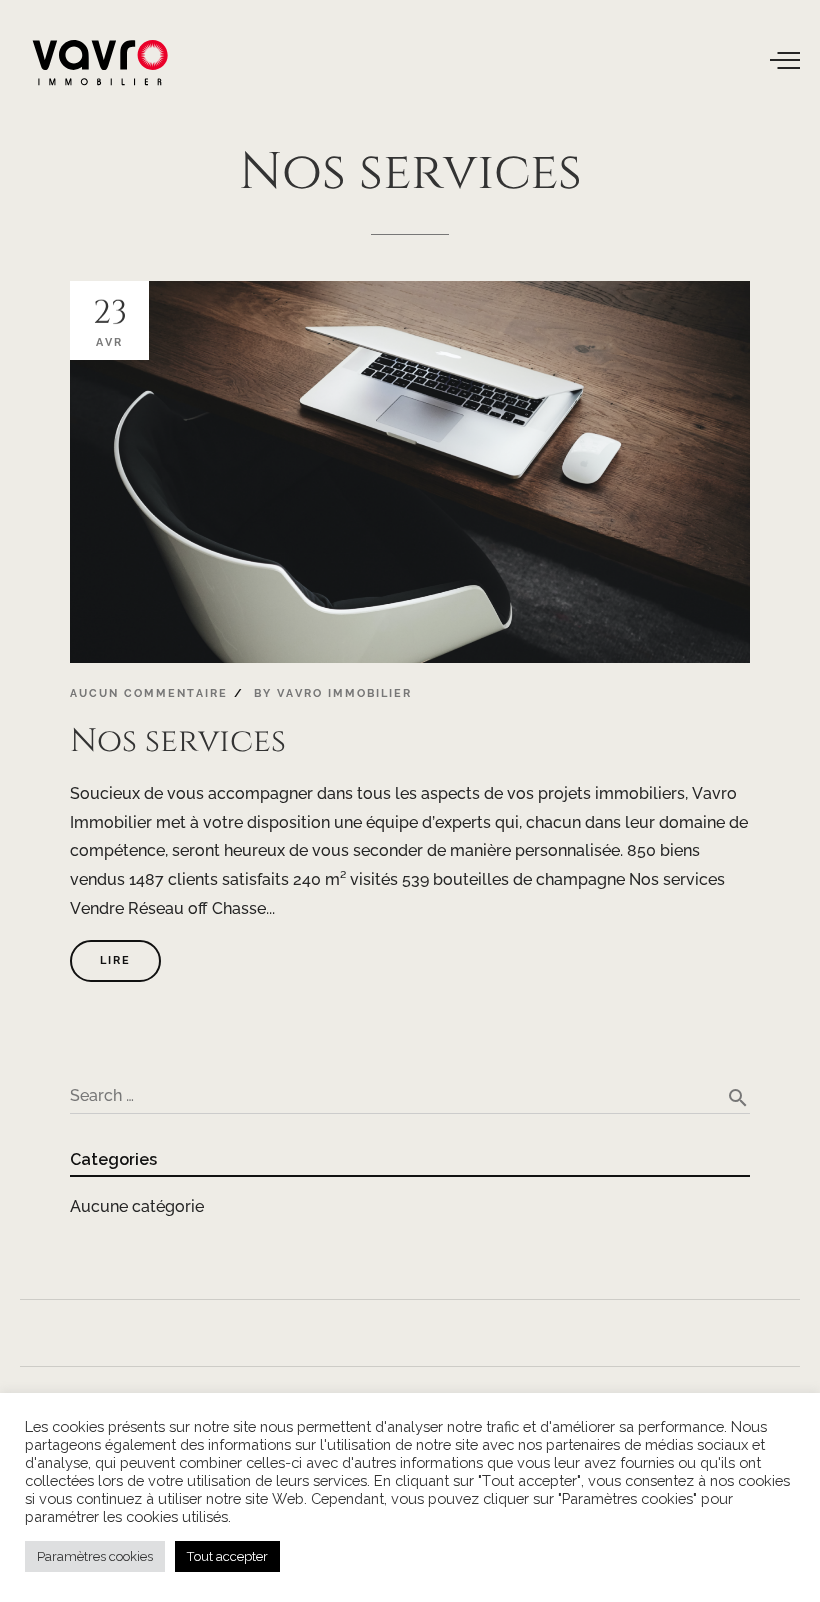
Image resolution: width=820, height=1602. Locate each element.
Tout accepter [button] (227, 1556)
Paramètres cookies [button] (95, 1556)
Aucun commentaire (149, 693)
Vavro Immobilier (344, 693)
